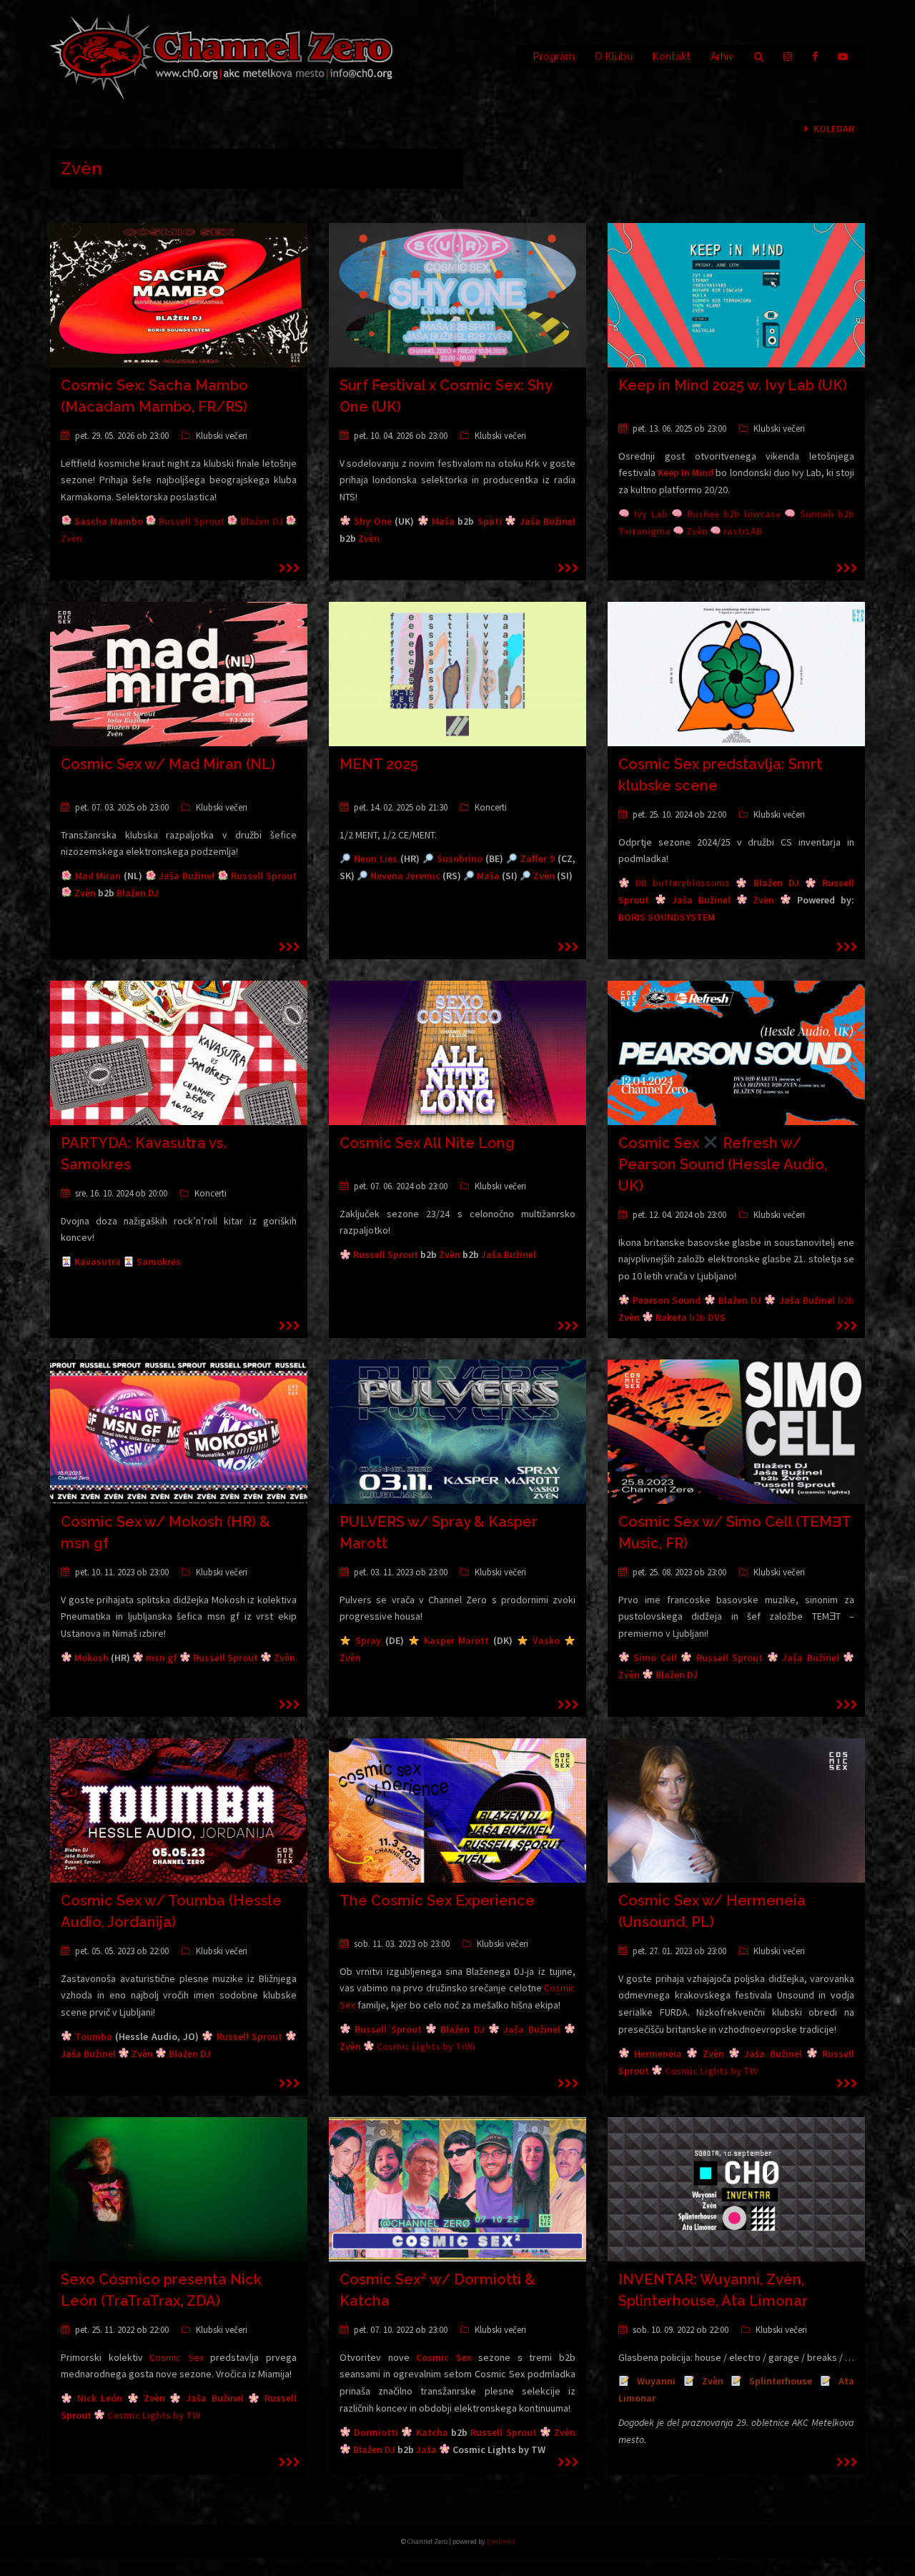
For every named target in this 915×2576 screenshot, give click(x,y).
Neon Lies (376, 858)
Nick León (100, 2398)
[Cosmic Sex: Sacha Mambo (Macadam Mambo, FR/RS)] (179, 294)
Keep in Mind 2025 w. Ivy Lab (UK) (733, 385)
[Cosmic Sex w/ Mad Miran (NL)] (179, 673)
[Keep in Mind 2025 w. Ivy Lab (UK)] (736, 294)
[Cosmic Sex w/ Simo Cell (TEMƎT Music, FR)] (736, 1431)
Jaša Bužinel (548, 521)
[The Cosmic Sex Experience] (457, 1810)
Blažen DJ (138, 893)
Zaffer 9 (538, 858)
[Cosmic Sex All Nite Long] (457, 1052)
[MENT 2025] (457, 673)
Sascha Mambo (108, 521)
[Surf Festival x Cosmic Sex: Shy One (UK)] (457, 294)
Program (554, 56)
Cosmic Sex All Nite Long (427, 1143)
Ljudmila (501, 2541)
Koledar (834, 129)
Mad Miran (98, 876)
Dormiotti (376, 2432)
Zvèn (369, 538)
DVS (717, 1317)
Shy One (372, 521)
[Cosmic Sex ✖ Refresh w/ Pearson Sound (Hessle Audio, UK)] (736, 1052)
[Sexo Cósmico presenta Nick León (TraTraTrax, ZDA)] (179, 2189)
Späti (490, 521)
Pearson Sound (667, 1300)
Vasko (546, 1640)
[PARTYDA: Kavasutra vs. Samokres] (179, 1052)
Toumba (94, 2036)
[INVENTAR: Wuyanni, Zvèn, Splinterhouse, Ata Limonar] (736, 2189)
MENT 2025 (379, 764)
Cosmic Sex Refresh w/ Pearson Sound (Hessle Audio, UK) (723, 1164)
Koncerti (491, 807)
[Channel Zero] (222, 56)
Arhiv (722, 56)
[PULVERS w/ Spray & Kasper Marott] (457, 1431)
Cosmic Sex (177, 2357)
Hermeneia (658, 2054)
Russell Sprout (264, 876)
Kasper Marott (457, 1640)
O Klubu (614, 56)
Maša (443, 521)
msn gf (162, 1658)
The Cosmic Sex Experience (437, 1901)
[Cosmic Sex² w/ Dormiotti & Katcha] (457, 2189)
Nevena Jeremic (405, 876)
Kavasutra (98, 1262)
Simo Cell (655, 1658)
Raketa (671, 1317)
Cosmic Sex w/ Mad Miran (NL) (168, 764)
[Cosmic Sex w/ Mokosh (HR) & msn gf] (179, 1431)
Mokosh (91, 1658)
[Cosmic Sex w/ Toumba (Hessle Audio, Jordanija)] (179, 1810)
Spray (368, 1640)
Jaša (426, 2449)
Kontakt (672, 56)
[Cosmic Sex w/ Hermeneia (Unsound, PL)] (736, 1810)
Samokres (159, 1262)
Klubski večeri (222, 436)
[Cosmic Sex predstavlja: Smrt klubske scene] (736, 673)
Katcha (432, 2432)
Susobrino (460, 858)
